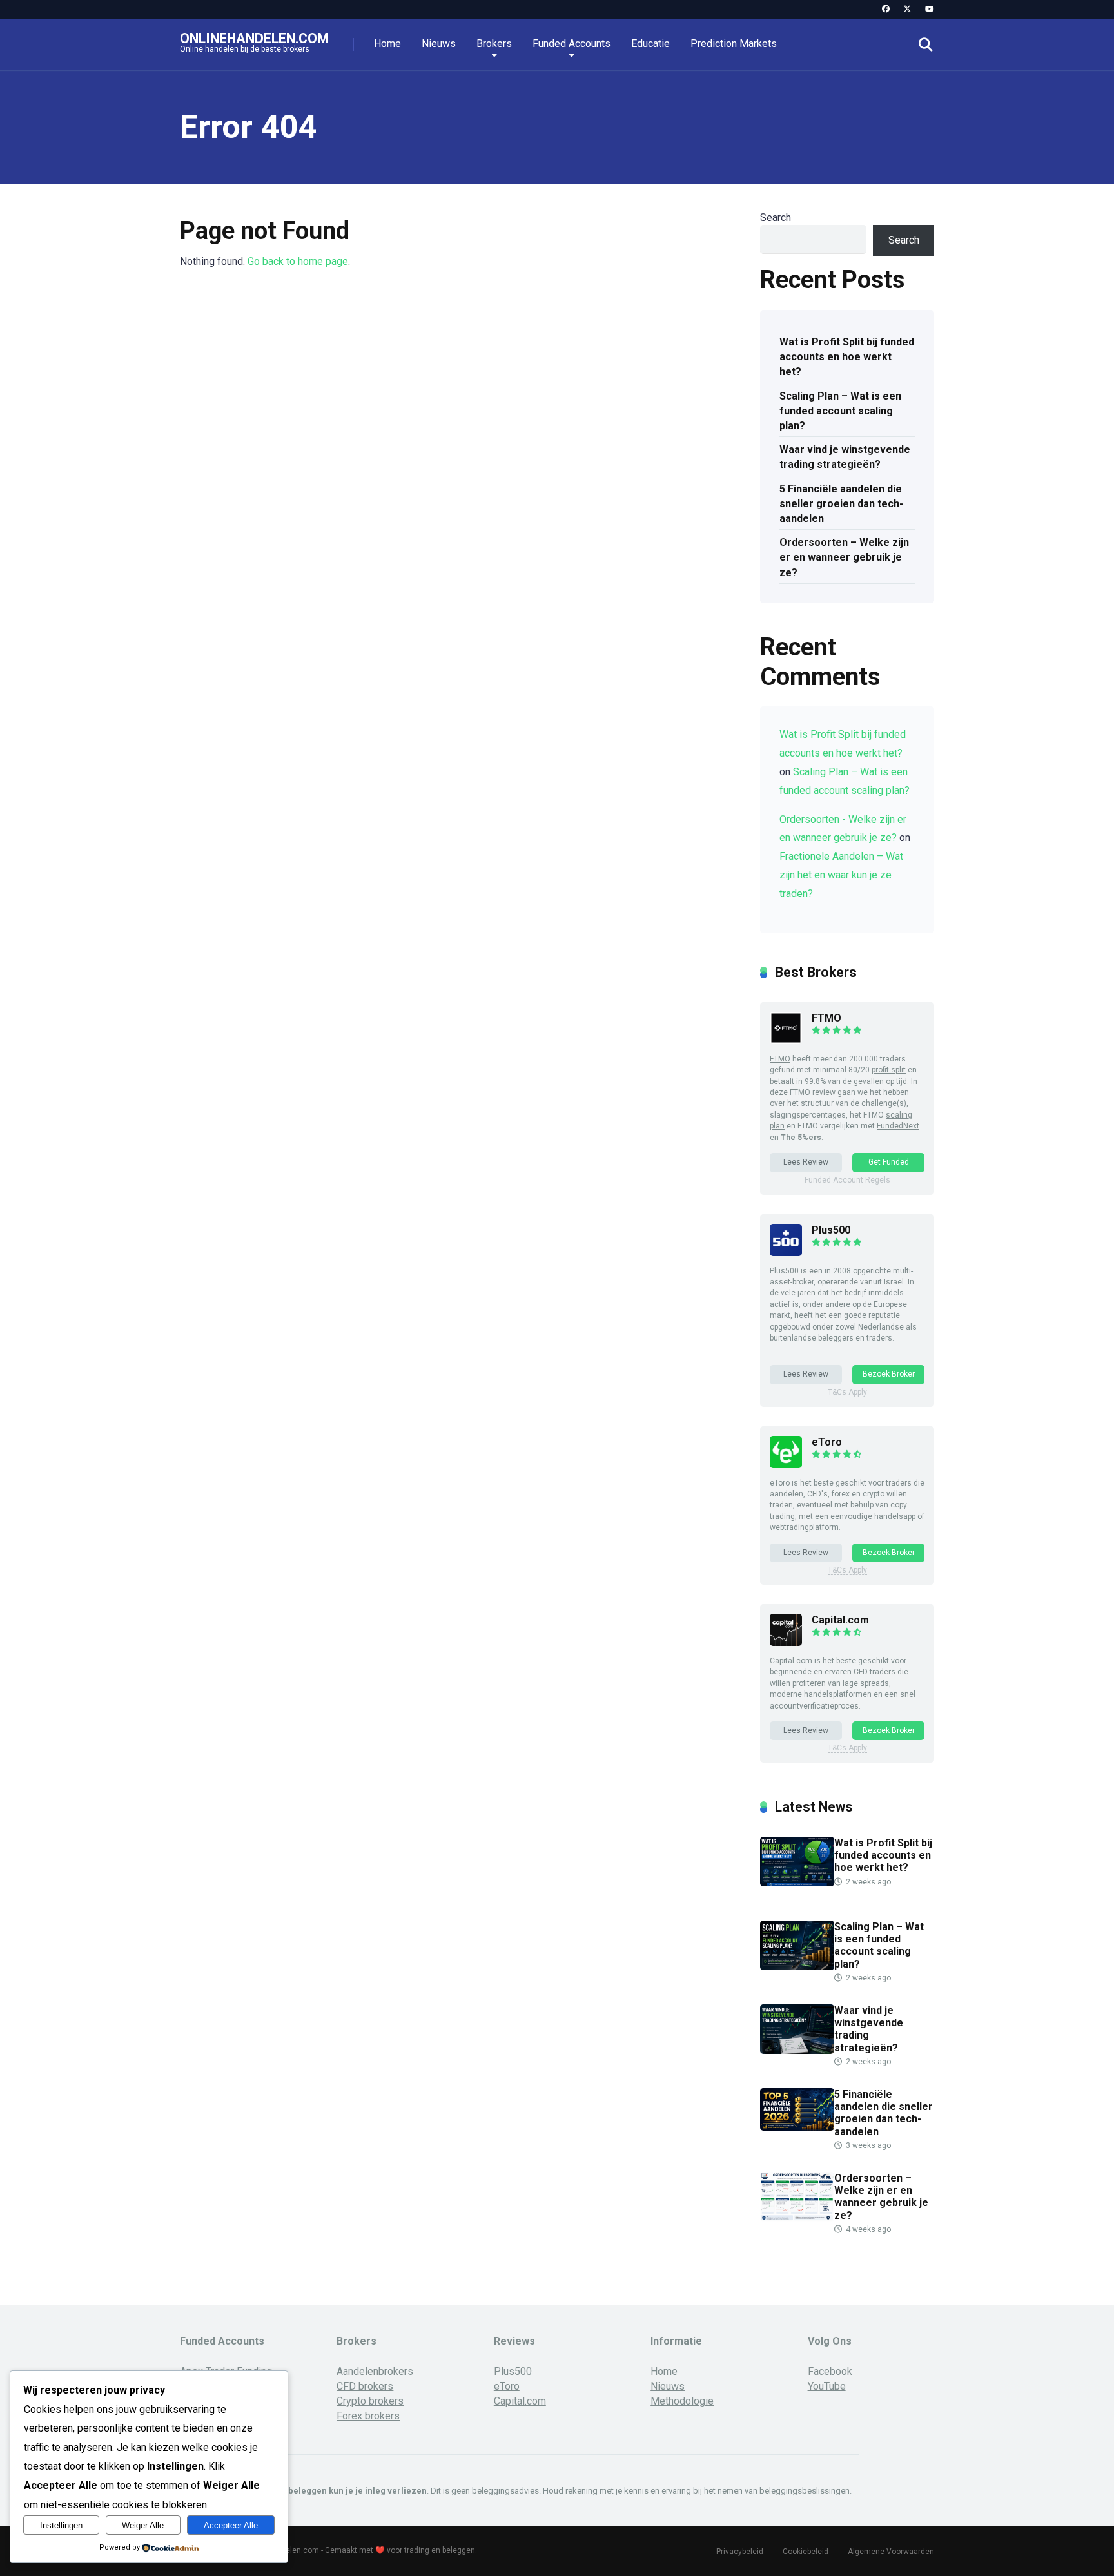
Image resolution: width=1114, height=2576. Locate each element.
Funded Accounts (572, 44)
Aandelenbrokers (375, 2371)
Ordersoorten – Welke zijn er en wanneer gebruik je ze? (844, 557)
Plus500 (831, 1230)
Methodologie (682, 2401)
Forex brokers (368, 2416)
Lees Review (806, 1162)
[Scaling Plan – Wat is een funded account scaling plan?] (797, 1967)
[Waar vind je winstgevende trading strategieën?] (797, 2050)
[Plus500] (786, 1253)
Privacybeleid (740, 2552)
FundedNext (898, 1126)
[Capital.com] (786, 1642)
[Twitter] (907, 9)
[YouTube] (929, 9)
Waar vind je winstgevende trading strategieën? (845, 457)
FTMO (826, 1018)
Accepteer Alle (231, 2525)
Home (387, 44)
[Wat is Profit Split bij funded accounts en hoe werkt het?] (797, 1883)
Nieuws (439, 44)
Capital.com (840, 1620)
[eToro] (786, 1465)
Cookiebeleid (806, 2552)
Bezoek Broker (889, 1374)
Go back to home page (298, 261)
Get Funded (889, 1162)
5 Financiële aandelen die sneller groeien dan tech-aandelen (841, 504)
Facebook (830, 2371)
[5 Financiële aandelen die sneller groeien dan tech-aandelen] (797, 2127)
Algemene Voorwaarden (891, 2552)
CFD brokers (365, 2386)
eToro (827, 1442)
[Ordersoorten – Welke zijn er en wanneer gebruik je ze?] (797, 2218)
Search (776, 218)
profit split (889, 1070)
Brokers (494, 44)
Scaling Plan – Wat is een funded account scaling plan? (840, 411)
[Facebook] (885, 9)
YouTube (827, 2386)
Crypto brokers (370, 2401)
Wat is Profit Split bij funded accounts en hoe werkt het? (847, 357)
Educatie (650, 44)
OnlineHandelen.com (254, 38)
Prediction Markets (734, 44)
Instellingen (61, 2525)
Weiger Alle (143, 2525)
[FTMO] (786, 1041)
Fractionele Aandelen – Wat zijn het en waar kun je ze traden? (841, 875)
